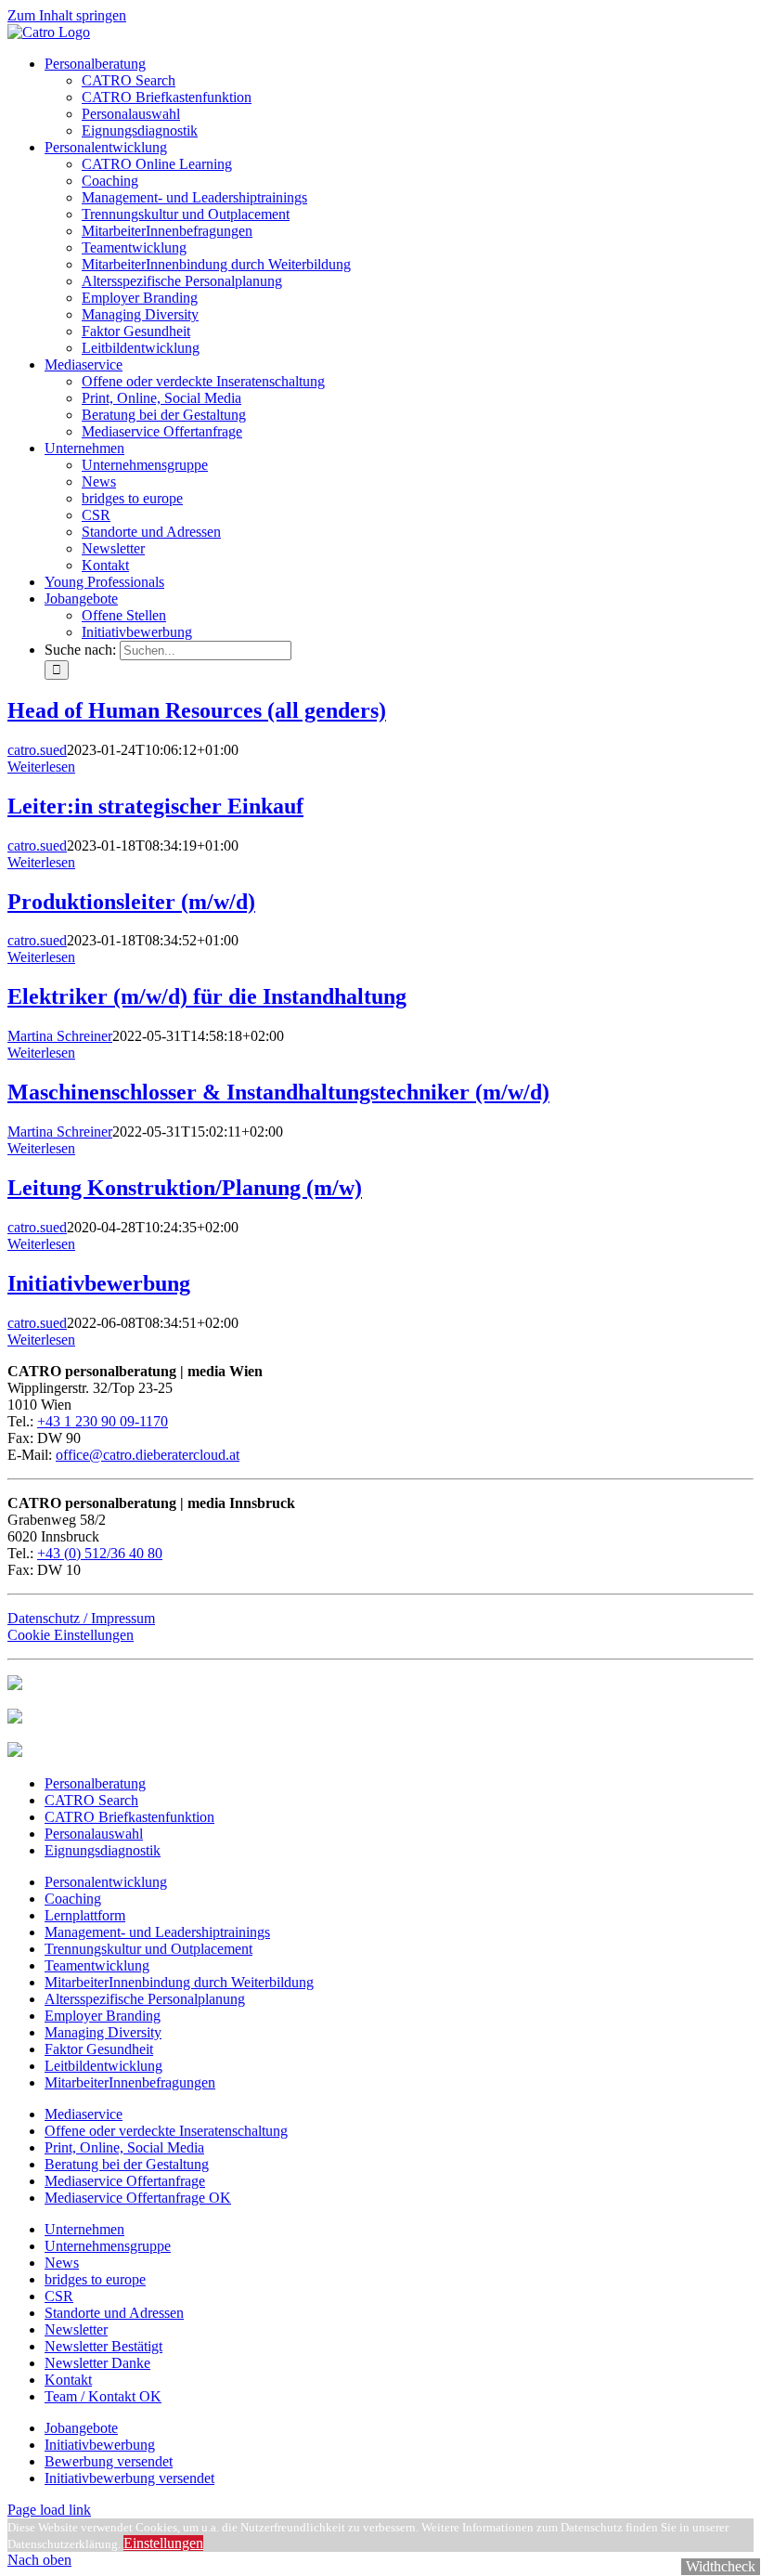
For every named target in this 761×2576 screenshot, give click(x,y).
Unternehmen (84, 2229)
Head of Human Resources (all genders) (197, 710)
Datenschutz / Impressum (81, 1618)
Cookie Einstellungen (71, 1635)
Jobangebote (81, 2428)
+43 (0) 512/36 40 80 (100, 1553)
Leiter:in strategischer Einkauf (155, 806)
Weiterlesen (41, 767)
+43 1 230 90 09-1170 (103, 1421)
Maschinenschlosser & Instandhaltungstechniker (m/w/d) (278, 1092)
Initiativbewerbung (99, 1283)
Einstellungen (163, 2543)
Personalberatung (95, 1783)
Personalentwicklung (106, 1882)
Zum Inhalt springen (67, 15)
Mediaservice (84, 2114)
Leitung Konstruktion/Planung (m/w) (185, 1188)
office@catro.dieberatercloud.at (148, 1455)
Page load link (49, 2510)
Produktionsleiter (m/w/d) (131, 902)
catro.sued (37, 750)
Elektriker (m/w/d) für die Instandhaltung (207, 996)
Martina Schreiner (60, 1036)
